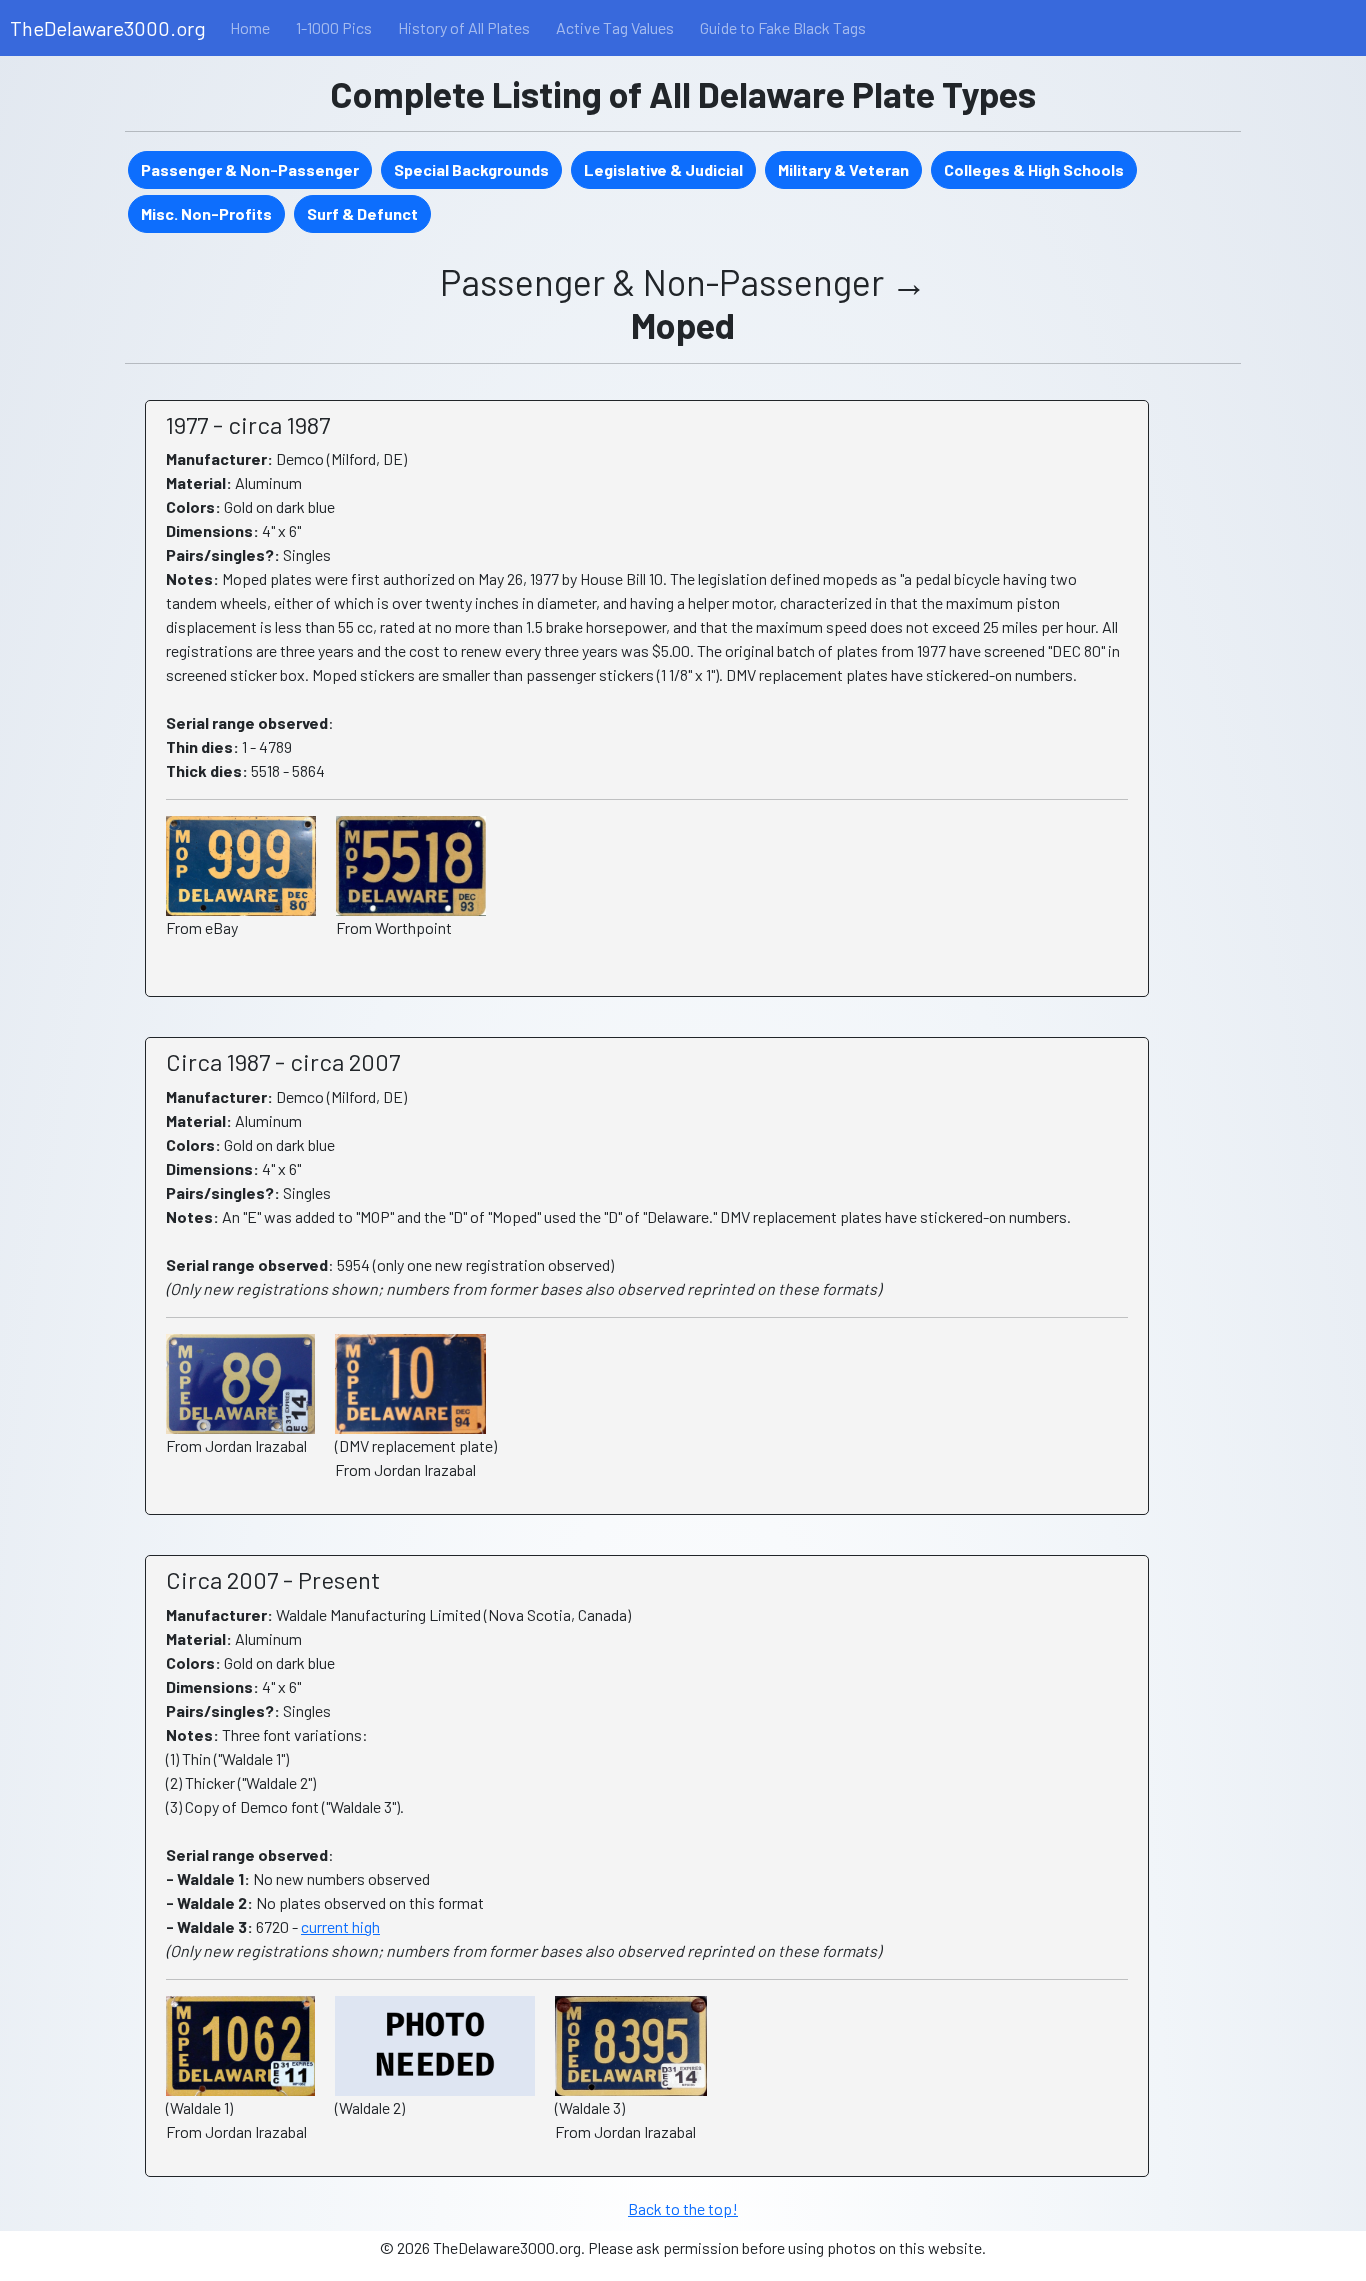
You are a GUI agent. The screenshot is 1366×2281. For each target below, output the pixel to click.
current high (340, 1926)
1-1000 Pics (334, 27)
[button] (250, 170)
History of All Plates (464, 27)
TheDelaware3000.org (108, 28)
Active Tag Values (615, 27)
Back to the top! (683, 2208)
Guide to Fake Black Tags (783, 27)
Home (250, 27)
